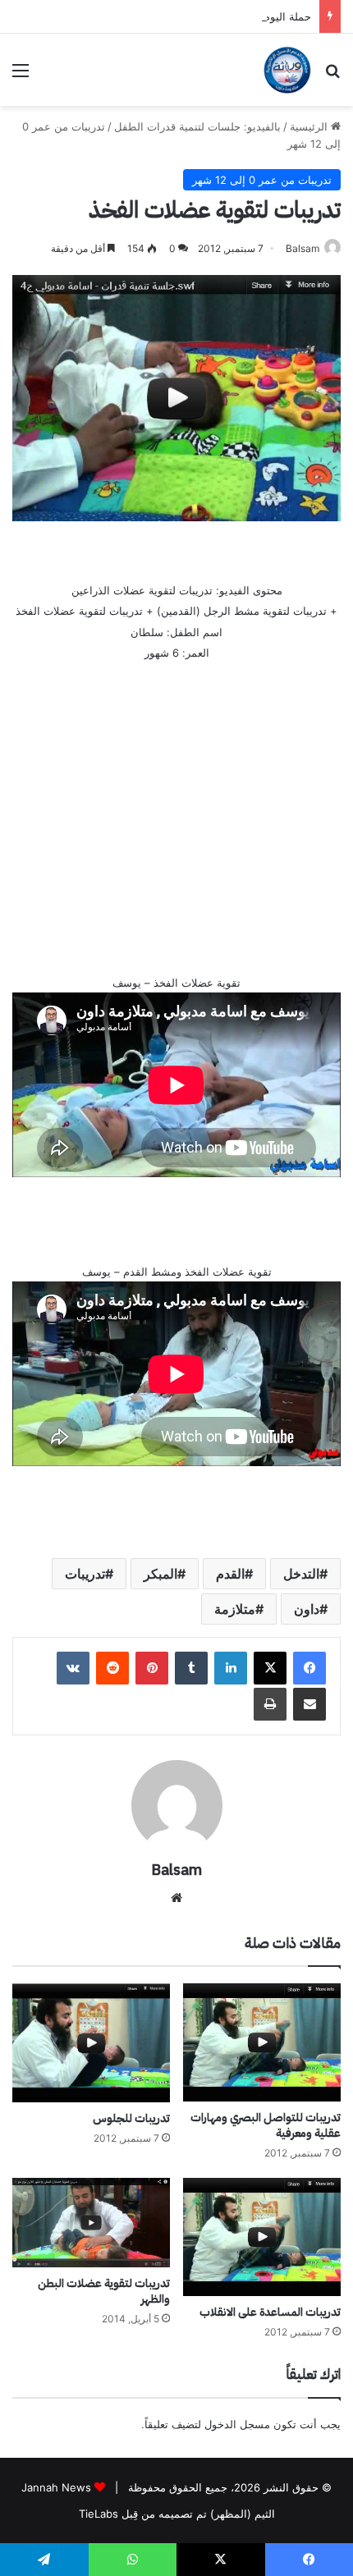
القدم (230, 1574)
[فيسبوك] (309, 1668)
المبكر (160, 1574)
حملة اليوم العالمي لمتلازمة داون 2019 (223, 16)
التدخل (301, 1574)
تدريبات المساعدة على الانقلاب (270, 2312)
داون (307, 1609)
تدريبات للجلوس (131, 2118)
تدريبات (85, 1574)
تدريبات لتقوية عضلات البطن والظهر (104, 2291)
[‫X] (270, 1668)
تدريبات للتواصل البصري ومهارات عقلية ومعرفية (266, 2125)
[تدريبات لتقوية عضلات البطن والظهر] (91, 2222)
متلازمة (235, 1609)
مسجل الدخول (237, 2424)
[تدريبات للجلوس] (91, 2043)
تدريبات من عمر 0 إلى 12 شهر (262, 180)
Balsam (303, 248)
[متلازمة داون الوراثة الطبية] (287, 70)
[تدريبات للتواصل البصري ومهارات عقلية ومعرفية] (262, 2042)
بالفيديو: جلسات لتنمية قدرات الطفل (197, 126)
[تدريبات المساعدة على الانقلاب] (262, 2237)
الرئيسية (310, 126)
